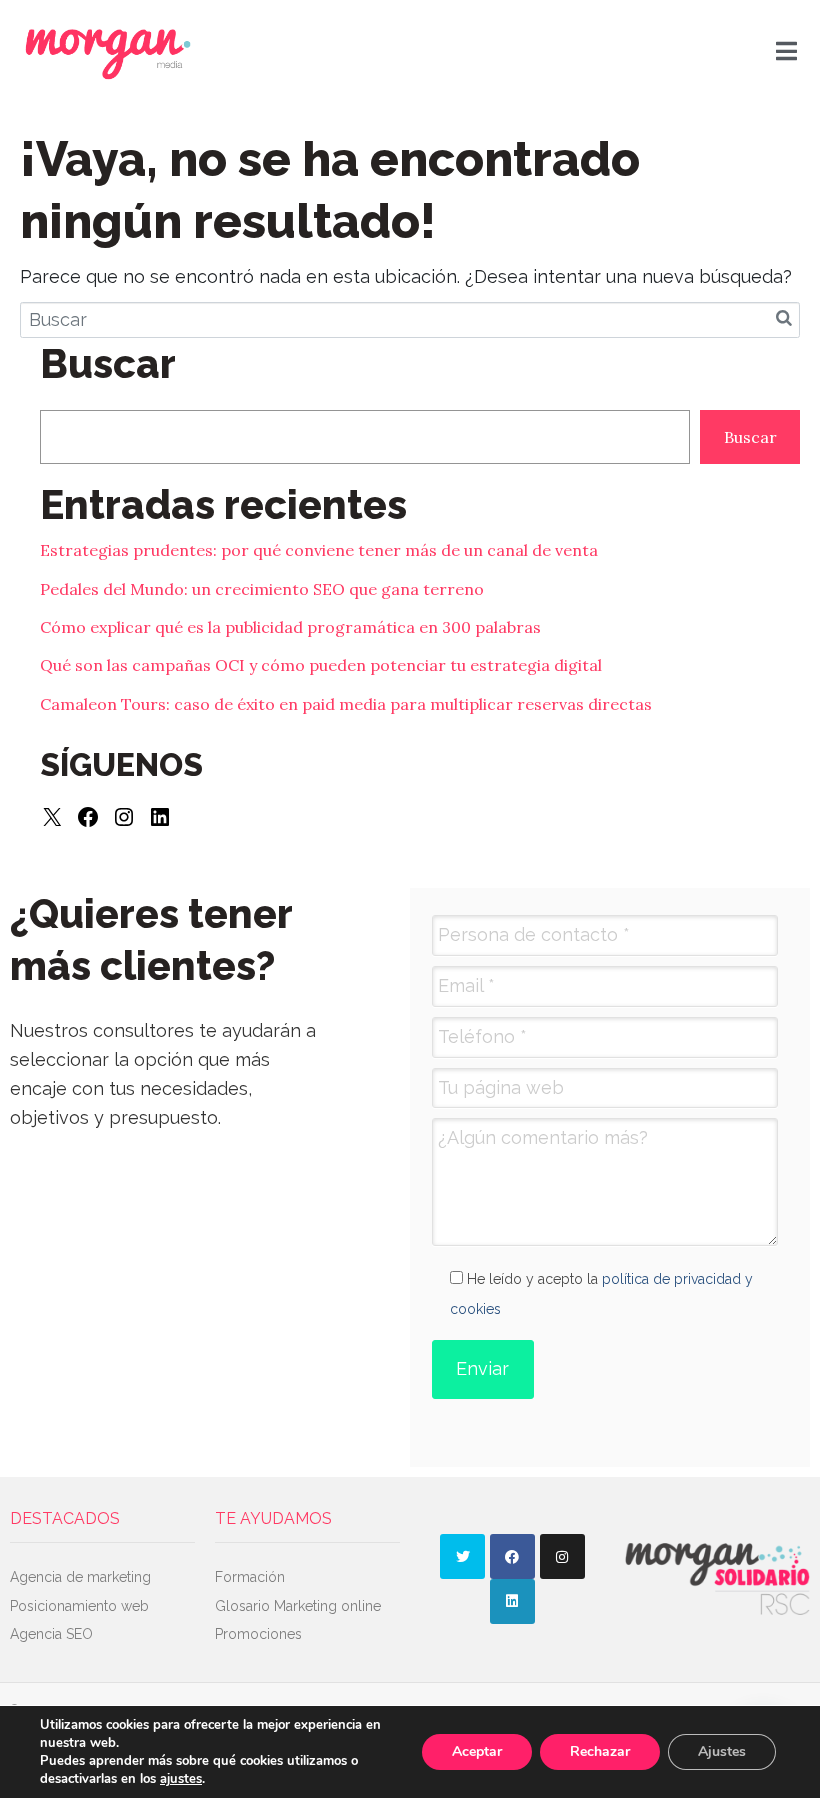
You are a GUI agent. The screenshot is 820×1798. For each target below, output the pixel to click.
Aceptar (477, 1751)
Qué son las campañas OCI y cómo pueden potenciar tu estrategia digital (321, 665)
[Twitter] (462, 1556)
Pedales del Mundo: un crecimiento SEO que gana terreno (262, 589)
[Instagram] (124, 817)
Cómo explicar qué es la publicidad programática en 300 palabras (290, 627)
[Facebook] (88, 817)
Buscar (750, 437)
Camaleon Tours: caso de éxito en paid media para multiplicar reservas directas (346, 704)
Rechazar (600, 1751)
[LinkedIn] (160, 817)
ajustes (181, 1779)
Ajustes (722, 1751)
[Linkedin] (512, 1601)
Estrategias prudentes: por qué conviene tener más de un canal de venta (319, 550)
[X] (52, 817)
